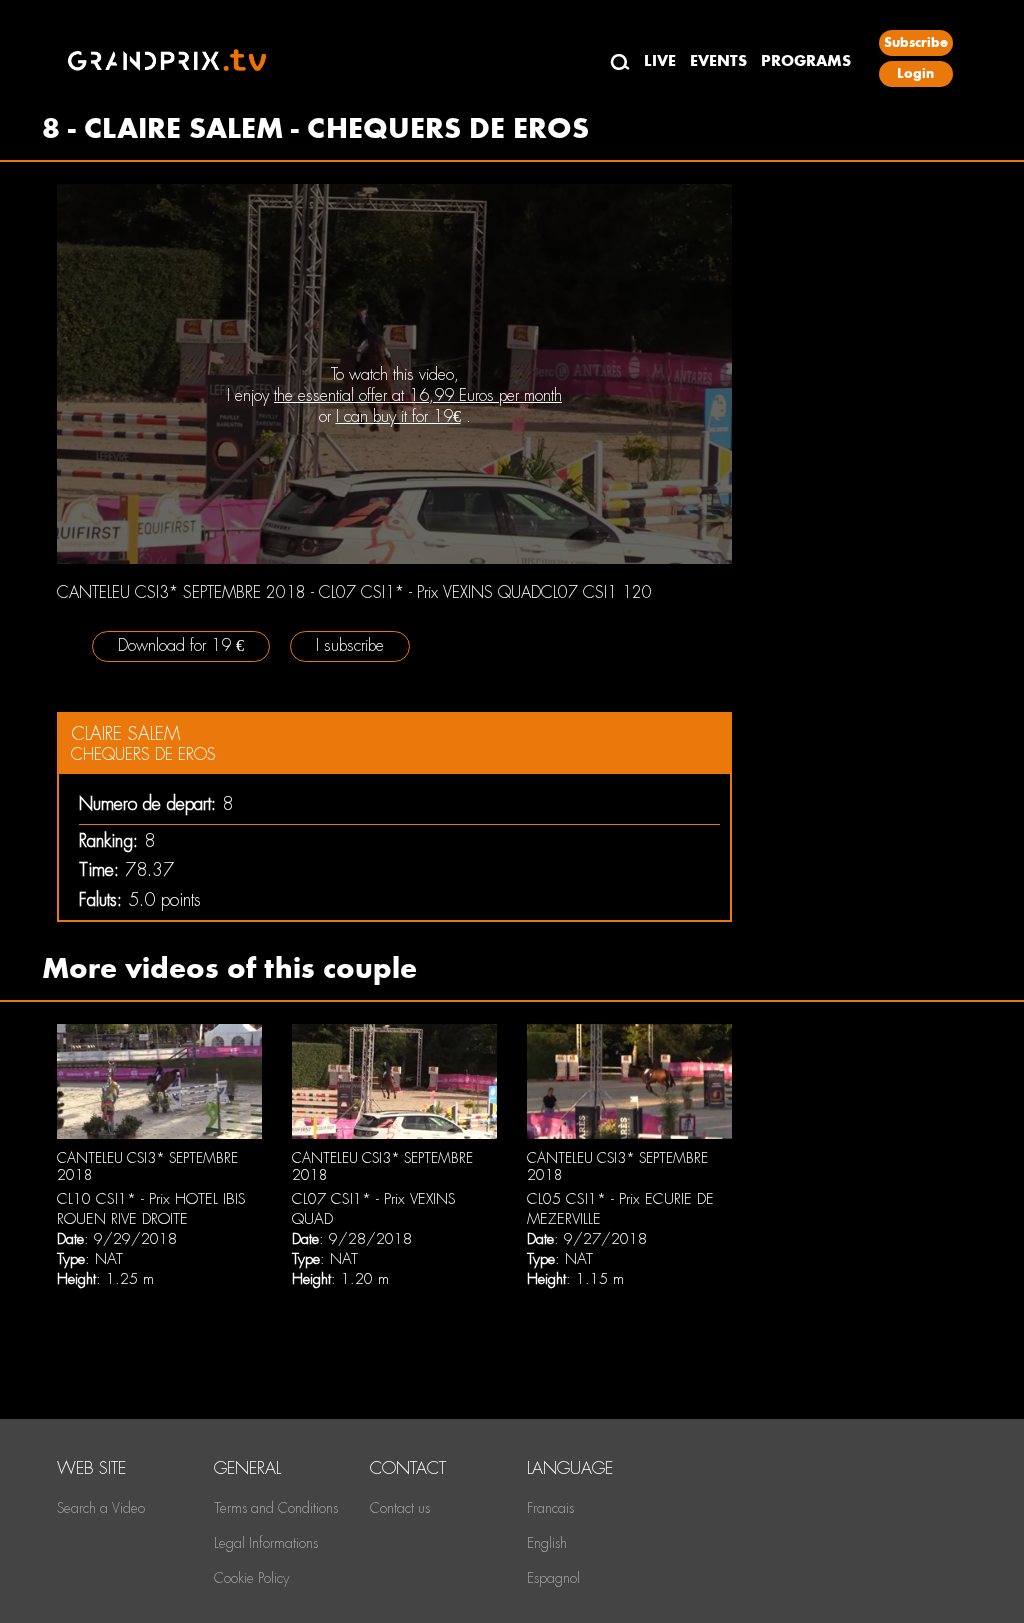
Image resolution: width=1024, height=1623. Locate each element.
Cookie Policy (251, 1578)
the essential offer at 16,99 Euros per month (418, 395)
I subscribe (350, 645)
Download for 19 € (181, 645)
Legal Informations (266, 1543)
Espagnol (553, 1578)
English (547, 1543)
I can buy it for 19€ (398, 416)
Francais (550, 1508)
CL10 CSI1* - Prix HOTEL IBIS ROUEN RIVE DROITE (151, 1209)
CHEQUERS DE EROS (143, 754)
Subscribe (916, 42)
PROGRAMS (806, 60)
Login (915, 73)
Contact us (400, 1508)
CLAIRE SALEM (125, 733)
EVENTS (718, 60)
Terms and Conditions (276, 1508)
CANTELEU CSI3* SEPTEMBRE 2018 (147, 1167)
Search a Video (101, 1508)
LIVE (660, 60)
